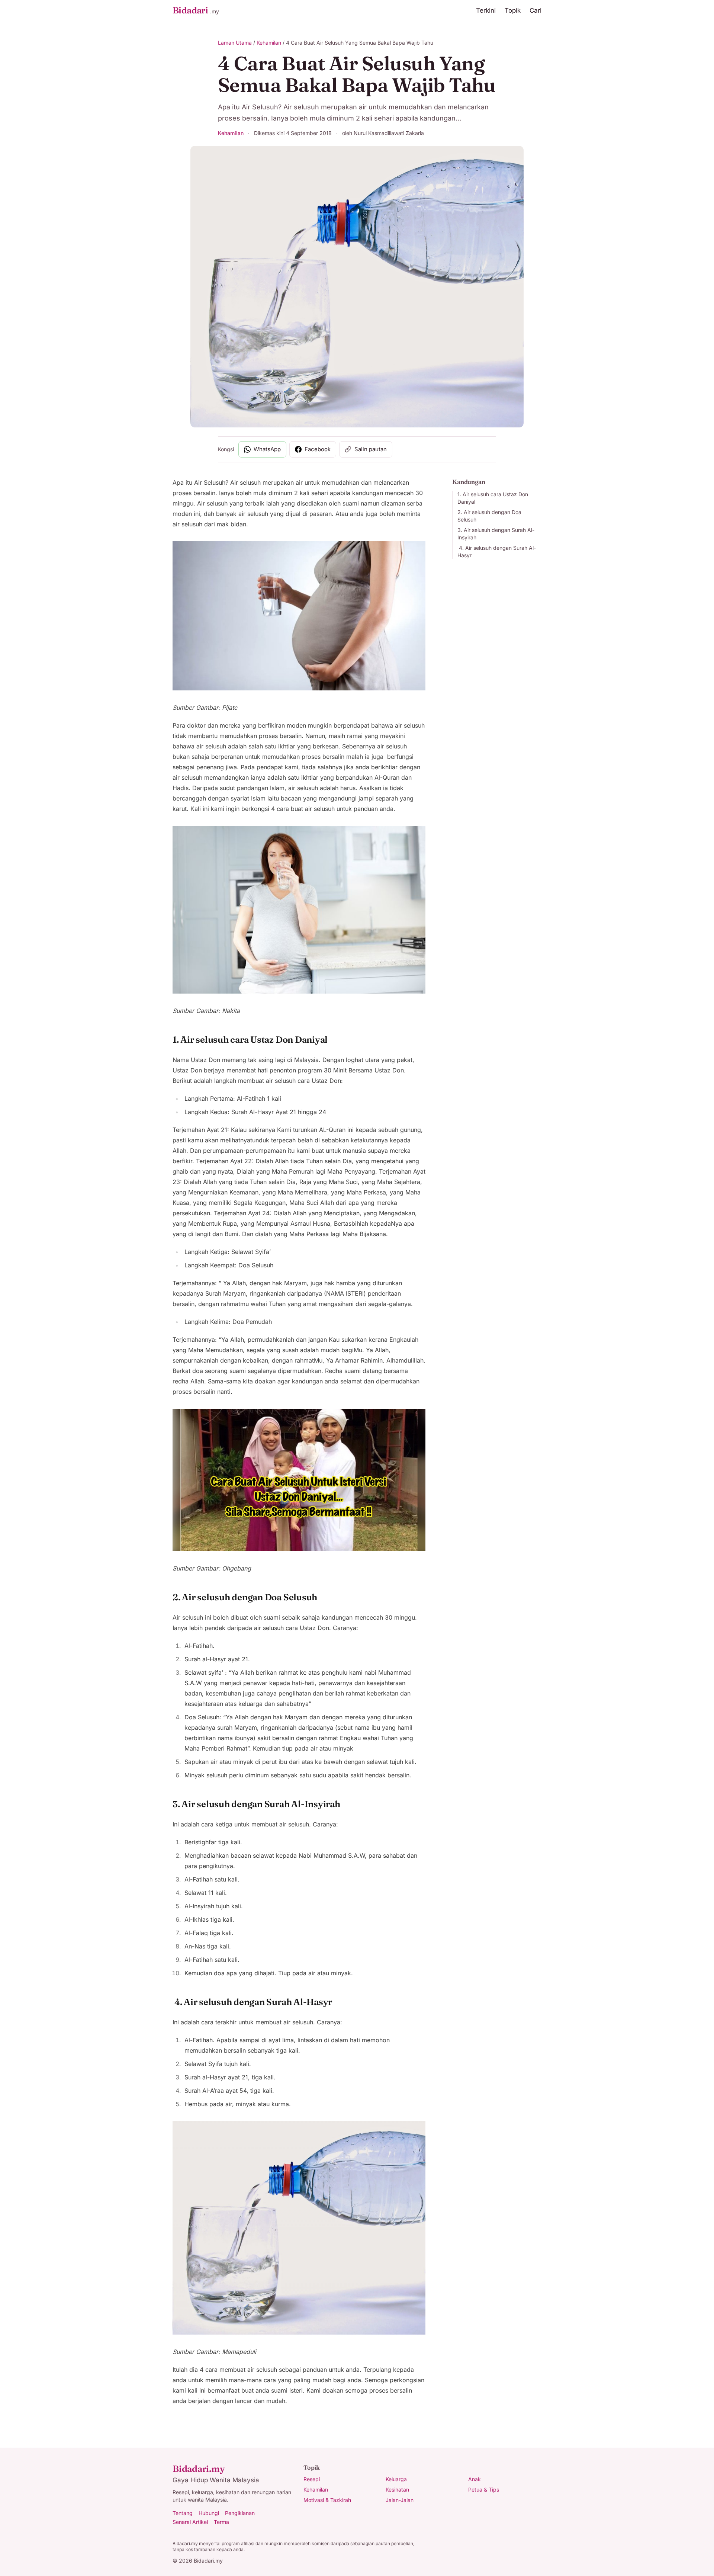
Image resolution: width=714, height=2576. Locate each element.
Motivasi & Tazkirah (327, 2500)
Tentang (183, 2513)
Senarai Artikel (190, 2522)
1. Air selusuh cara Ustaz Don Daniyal (493, 498)
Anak (475, 2479)
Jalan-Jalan (400, 2500)
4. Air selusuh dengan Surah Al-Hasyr (497, 551)
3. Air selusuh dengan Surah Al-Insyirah (496, 534)
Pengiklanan (240, 2513)
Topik (513, 10)
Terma (221, 2522)
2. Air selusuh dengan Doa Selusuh (489, 516)
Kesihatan (397, 2490)
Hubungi (209, 2513)
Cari (535, 10)
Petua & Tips (484, 2490)
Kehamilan (269, 43)
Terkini (486, 10)
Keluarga (396, 2479)
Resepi (312, 2479)
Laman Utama (235, 43)
